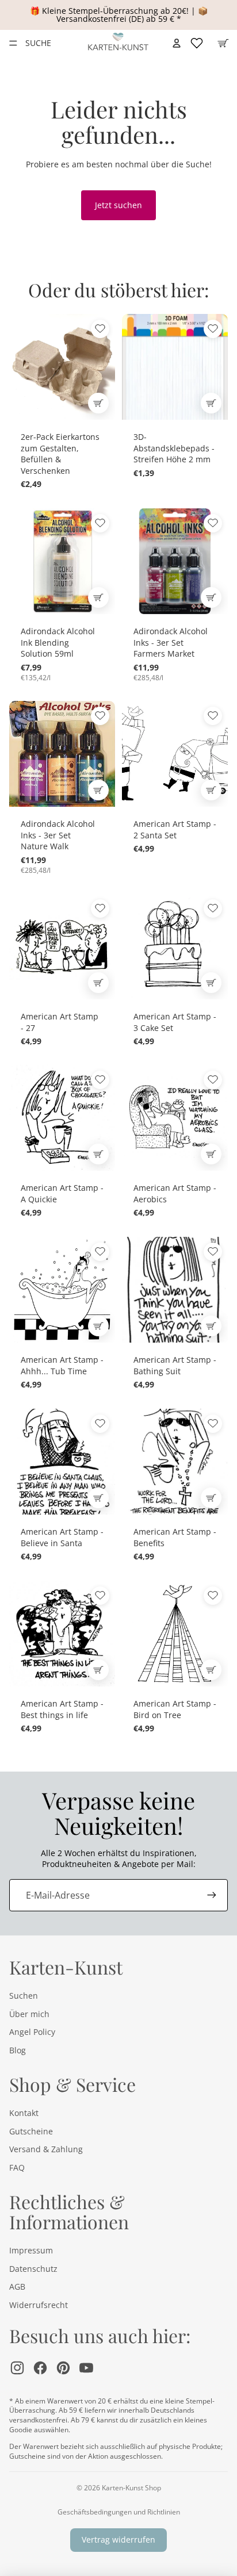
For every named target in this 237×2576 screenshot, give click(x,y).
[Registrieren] (212, 1895)
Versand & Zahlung (46, 2149)
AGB (17, 2286)
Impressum (31, 2250)
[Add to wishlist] (100, 329)
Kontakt (24, 2113)
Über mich (29, 2014)
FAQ (17, 2167)
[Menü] (13, 43)
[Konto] (177, 43)
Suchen (24, 1996)
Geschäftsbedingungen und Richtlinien (119, 2512)
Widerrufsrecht (39, 2305)
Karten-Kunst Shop (131, 2488)
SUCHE (38, 43)
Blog (18, 2050)
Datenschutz (33, 2269)
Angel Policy (32, 2032)
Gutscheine (31, 2131)
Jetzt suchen (118, 205)
